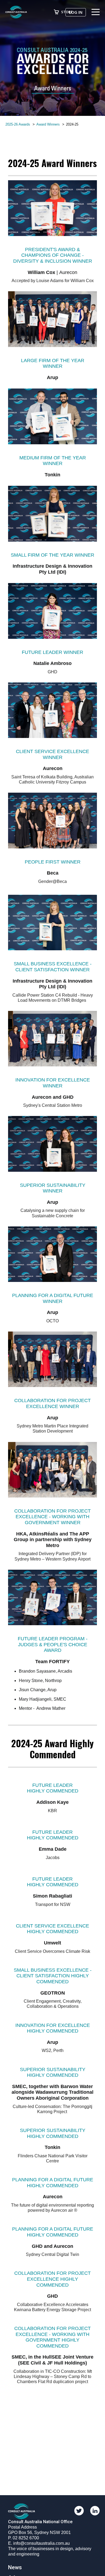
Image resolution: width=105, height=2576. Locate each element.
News (15, 2567)
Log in (76, 12)
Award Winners (48, 124)
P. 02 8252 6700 (24, 2538)
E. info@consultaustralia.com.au (39, 2543)
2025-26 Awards (18, 124)
